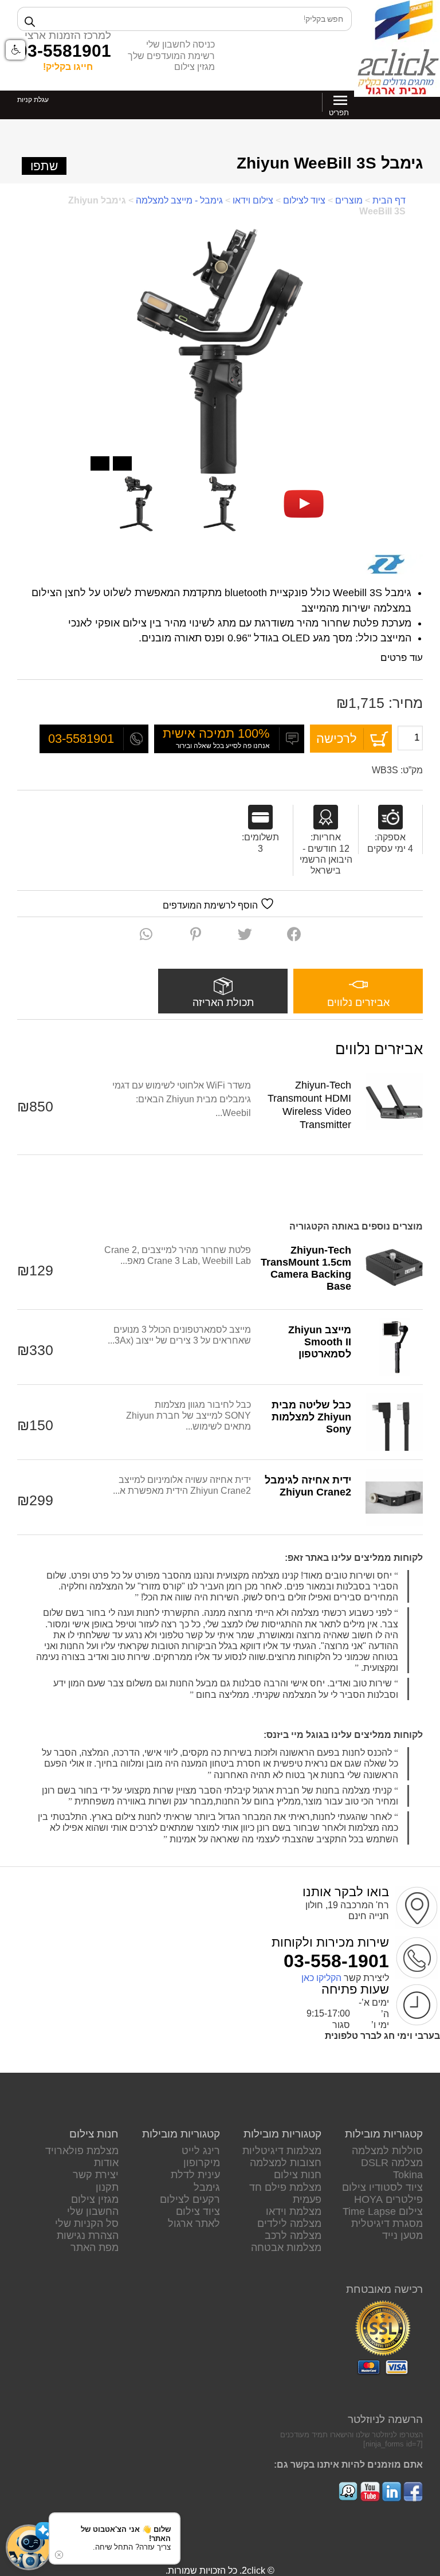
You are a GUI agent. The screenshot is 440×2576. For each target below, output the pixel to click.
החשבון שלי (93, 2211)
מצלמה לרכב (293, 2236)
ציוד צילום (198, 2211)
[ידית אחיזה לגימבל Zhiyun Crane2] (394, 1497)
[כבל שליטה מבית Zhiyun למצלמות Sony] (394, 1422)
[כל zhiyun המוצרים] (386, 565)
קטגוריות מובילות (384, 2134)
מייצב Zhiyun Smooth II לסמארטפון (320, 1342)
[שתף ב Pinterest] (196, 934)
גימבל (207, 2187)
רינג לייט (201, 2151)
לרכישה (337, 739)
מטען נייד (402, 2236)
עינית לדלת (195, 2175)
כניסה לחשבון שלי (180, 44)
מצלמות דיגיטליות (282, 2151)
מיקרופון (202, 2163)
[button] (29, 2547)
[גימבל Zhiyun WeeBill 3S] (304, 504)
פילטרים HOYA (388, 2199)
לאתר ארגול (194, 2223)
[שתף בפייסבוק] (294, 934)
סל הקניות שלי (87, 2223)
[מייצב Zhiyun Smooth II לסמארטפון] (394, 1347)
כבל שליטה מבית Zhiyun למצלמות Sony (311, 1417)
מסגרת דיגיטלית (387, 2223)
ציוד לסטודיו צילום (382, 2187)
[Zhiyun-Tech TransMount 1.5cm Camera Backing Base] (394, 1267)
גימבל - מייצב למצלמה (179, 200)
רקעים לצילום (190, 2199)
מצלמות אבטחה (286, 2248)
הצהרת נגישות (88, 2236)
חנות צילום (298, 2175)
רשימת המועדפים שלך (171, 56)
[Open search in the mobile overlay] (184, 19)
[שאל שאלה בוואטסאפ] (146, 934)
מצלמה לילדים (289, 2223)
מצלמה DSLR (392, 2163)
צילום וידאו (253, 200)
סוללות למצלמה (387, 2151)
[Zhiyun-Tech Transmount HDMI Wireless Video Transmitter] (394, 1102)
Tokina (408, 2175)
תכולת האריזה (223, 1003)
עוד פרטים (400, 658)
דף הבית (389, 200)
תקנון (107, 2187)
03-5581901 (64, 50)
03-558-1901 (336, 1961)
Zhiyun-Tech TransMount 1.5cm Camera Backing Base (306, 1268)
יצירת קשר (96, 2175)
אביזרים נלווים (358, 1003)
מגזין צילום (195, 67)
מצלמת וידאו (294, 2211)
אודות (106, 2163)
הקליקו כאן (321, 1978)
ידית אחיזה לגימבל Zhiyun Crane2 (308, 1486)
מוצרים (349, 200)
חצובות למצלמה (286, 2163)
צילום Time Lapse (383, 2211)
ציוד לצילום (304, 200)
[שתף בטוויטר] (245, 934)
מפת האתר (95, 2248)
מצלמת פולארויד (82, 2151)
